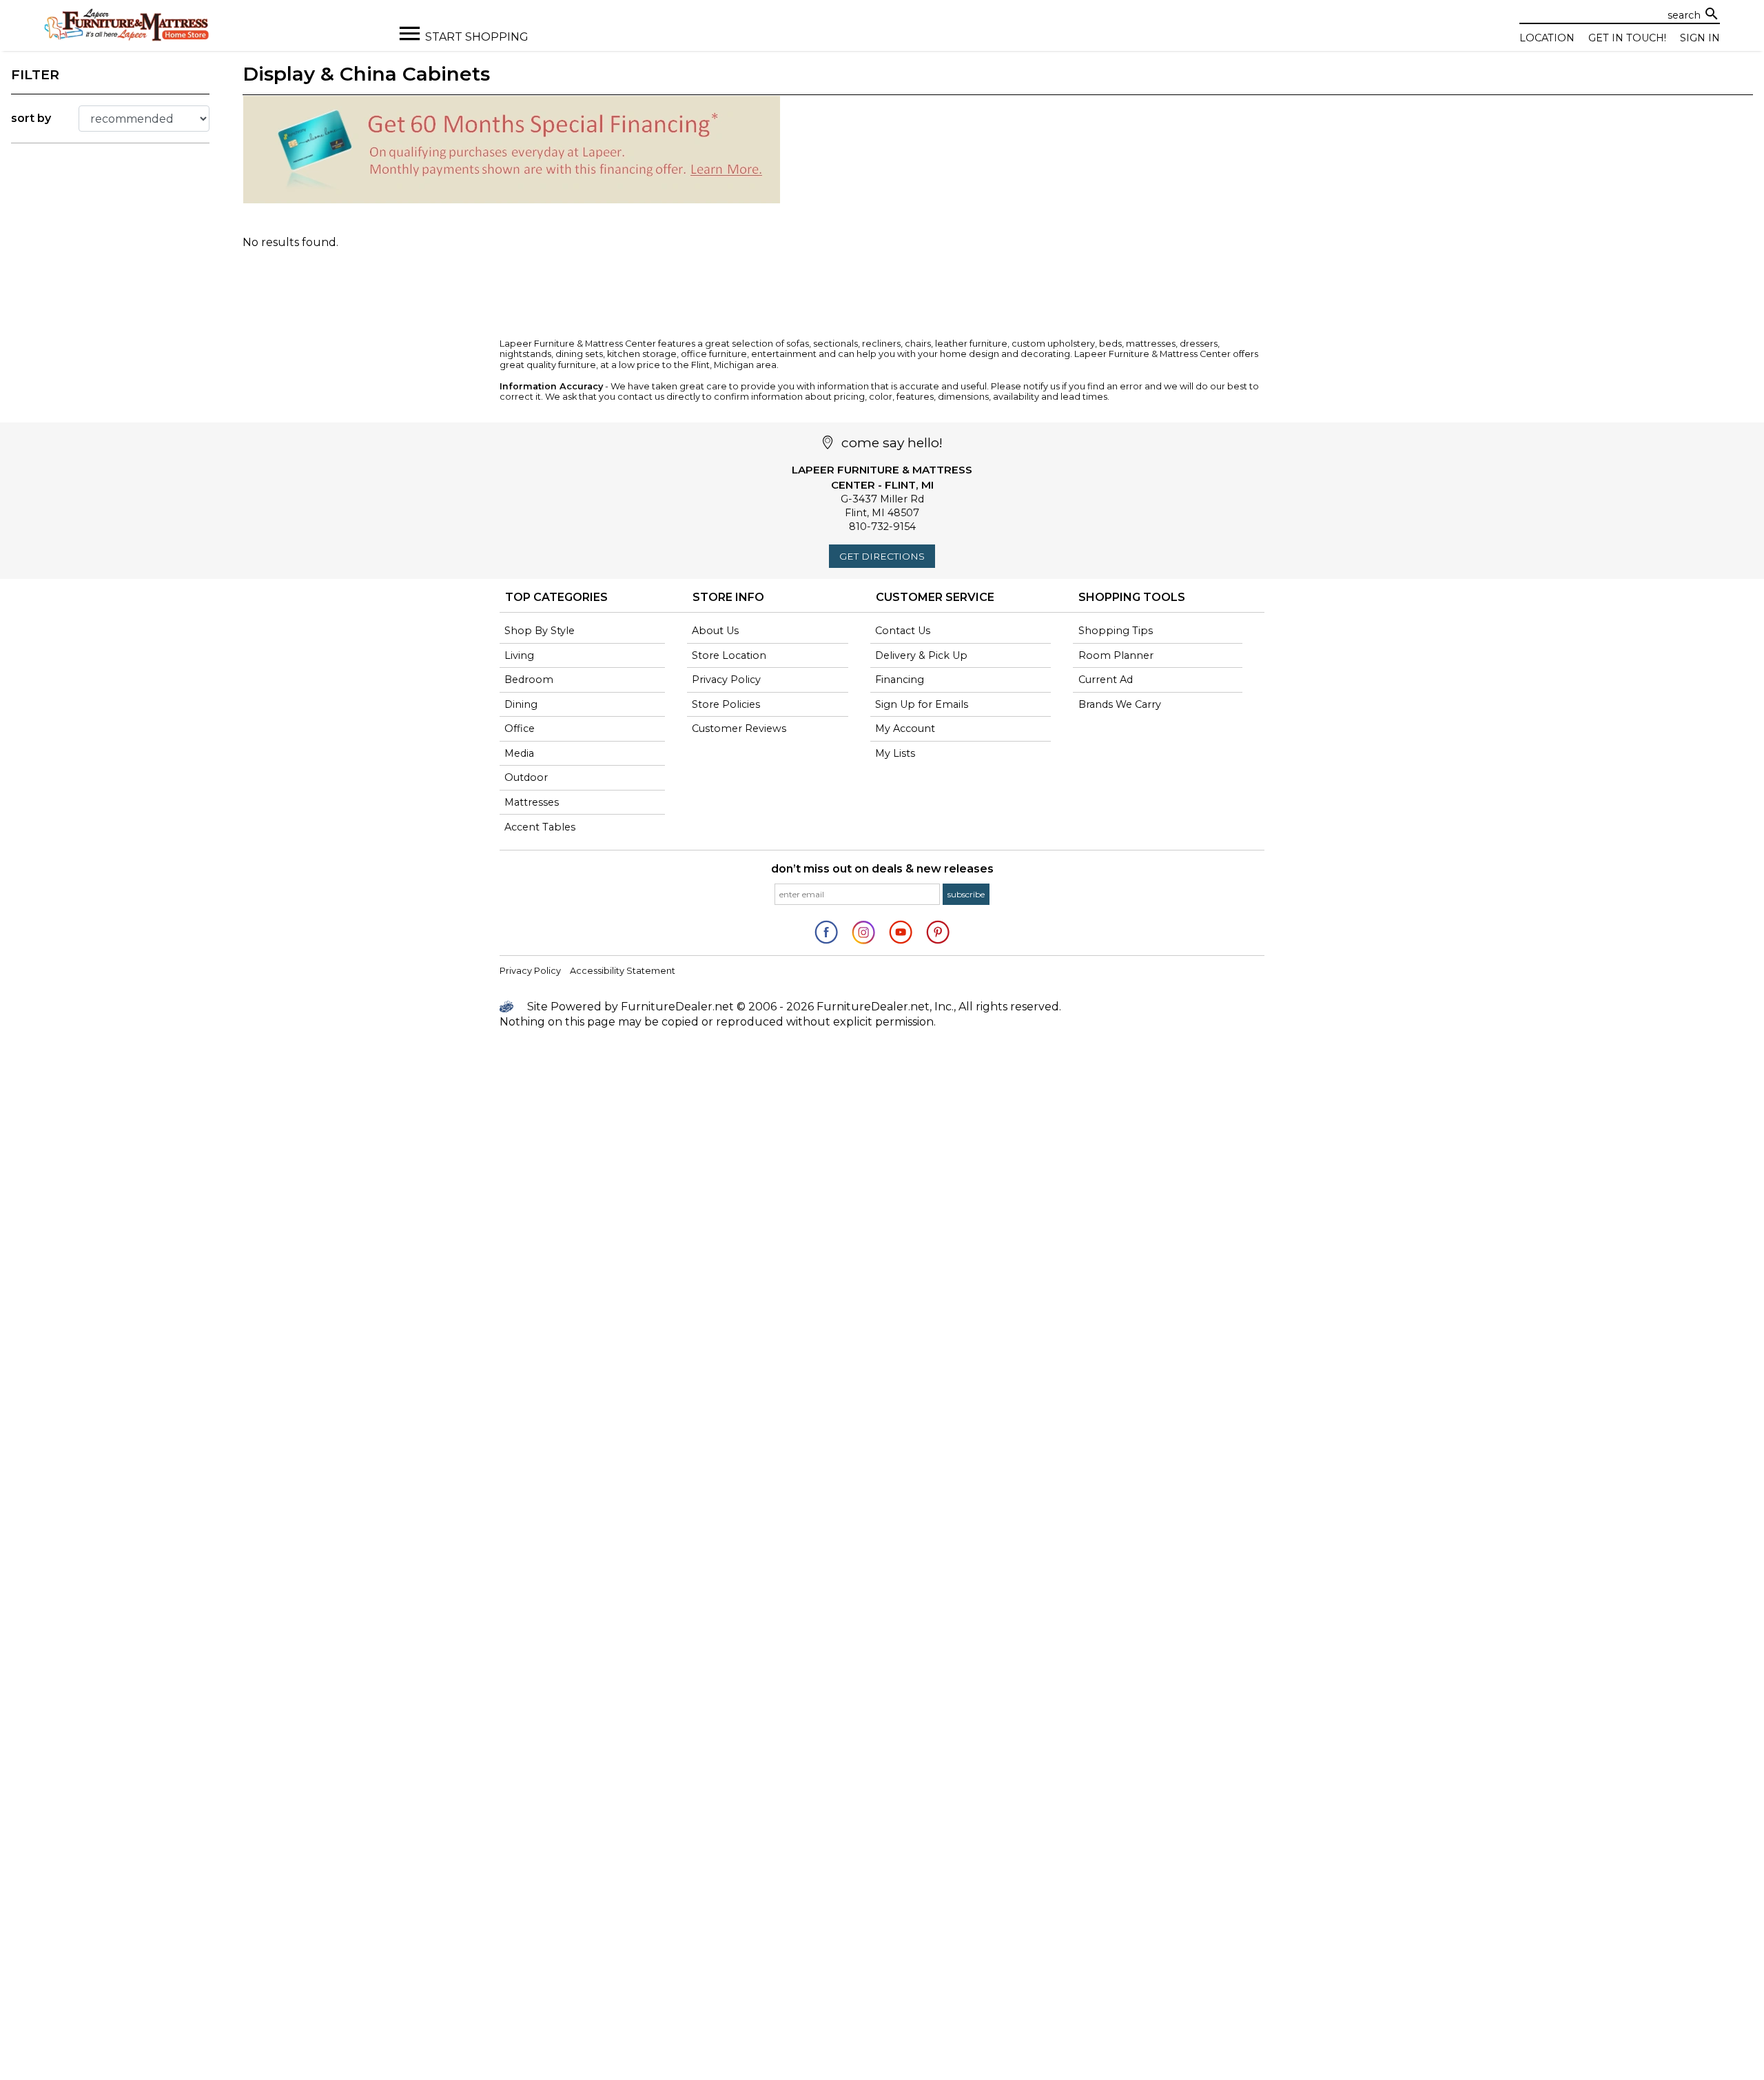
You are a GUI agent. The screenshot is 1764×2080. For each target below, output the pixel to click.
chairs (918, 344)
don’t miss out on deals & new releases (882, 869)
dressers (1199, 344)
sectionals (835, 344)
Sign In (1700, 38)
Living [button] (519, 655)
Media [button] (519, 753)
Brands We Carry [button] (1120, 704)
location (1547, 38)
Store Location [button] (729, 655)
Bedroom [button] (529, 680)
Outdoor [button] (526, 777)
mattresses (1151, 344)
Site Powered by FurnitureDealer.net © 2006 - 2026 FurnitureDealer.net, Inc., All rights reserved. (793, 1007)
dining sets (579, 354)
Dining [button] (521, 704)
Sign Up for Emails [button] (922, 704)
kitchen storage (642, 354)
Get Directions (882, 556)
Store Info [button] (728, 597)
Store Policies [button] (726, 704)
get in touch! (1627, 38)
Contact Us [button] (903, 631)
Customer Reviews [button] (739, 728)
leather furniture (971, 344)
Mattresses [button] (532, 802)
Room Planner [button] (1116, 655)
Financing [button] (900, 680)
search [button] (1712, 14)
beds (1110, 344)
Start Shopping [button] (477, 37)
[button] (966, 894)
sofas (798, 344)
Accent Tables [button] (540, 827)
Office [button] (520, 728)
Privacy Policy (530, 971)
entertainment (784, 354)
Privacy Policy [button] (726, 680)
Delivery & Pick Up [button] (921, 655)
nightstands (525, 354)
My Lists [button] (895, 753)
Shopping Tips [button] (1116, 631)
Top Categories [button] (556, 597)
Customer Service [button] (935, 597)
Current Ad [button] (1106, 680)
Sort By (31, 118)
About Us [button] (715, 631)
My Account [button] (905, 728)
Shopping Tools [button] (1132, 597)
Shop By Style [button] (540, 631)
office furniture (714, 354)
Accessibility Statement (623, 971)
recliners (881, 344)
